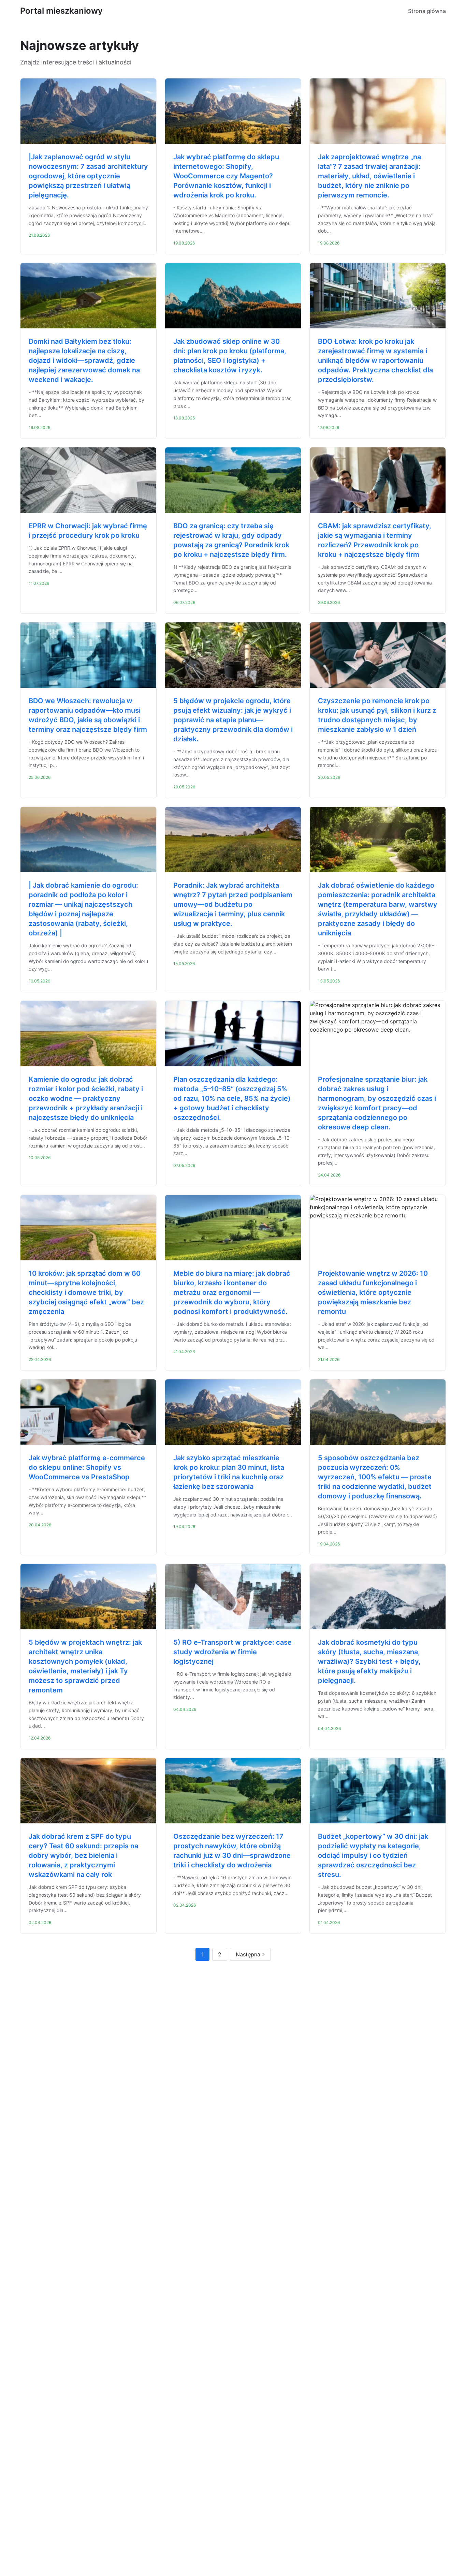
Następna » (250, 1954)
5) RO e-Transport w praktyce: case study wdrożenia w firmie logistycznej (232, 1652)
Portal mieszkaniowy (61, 11)
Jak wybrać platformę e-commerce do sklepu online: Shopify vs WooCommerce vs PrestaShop (87, 1467)
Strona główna (427, 11)
